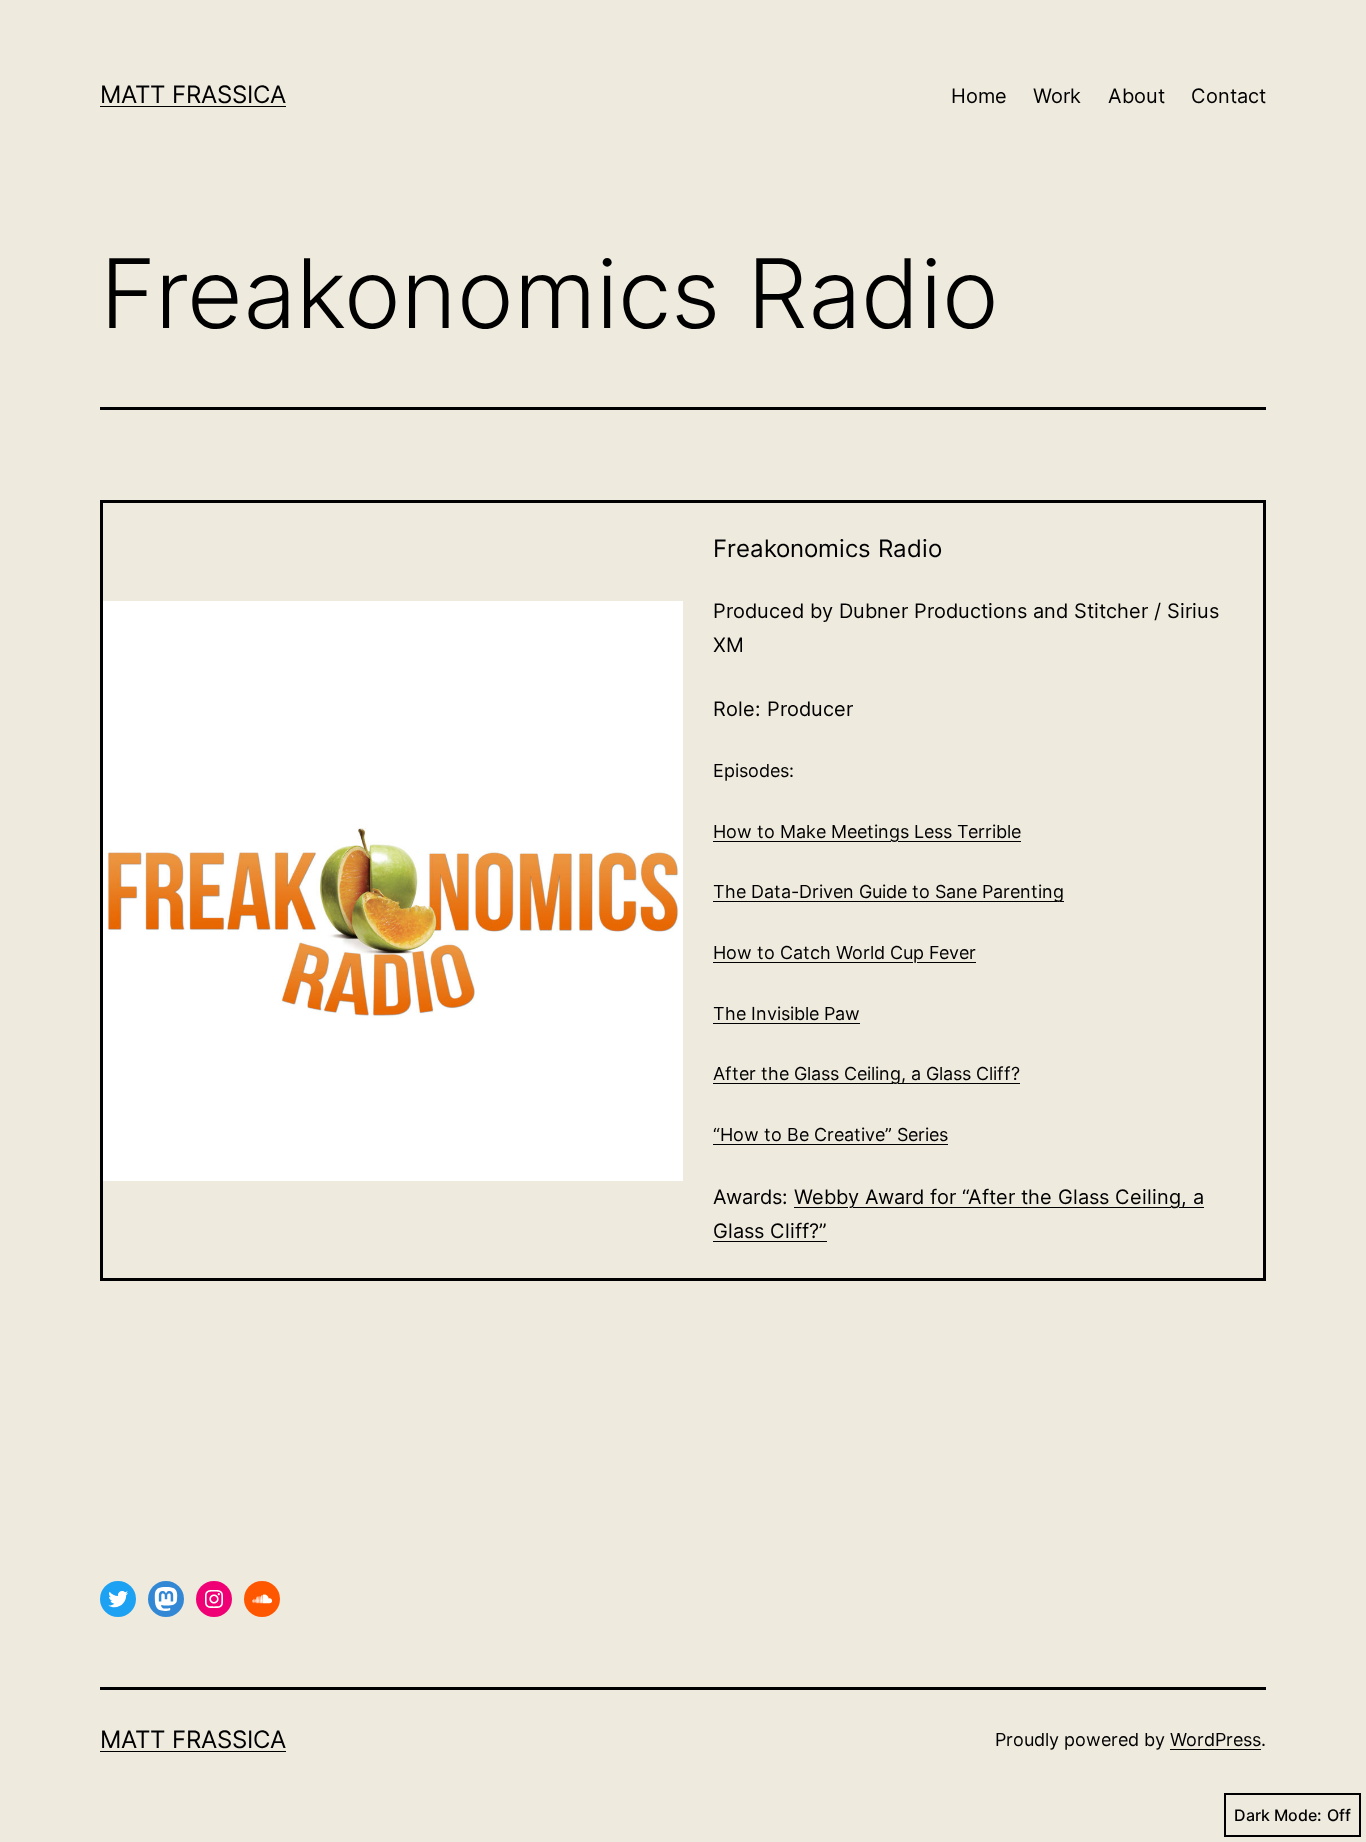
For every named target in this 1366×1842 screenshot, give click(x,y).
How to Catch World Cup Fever (844, 952)
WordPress (1215, 1739)
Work (1057, 96)
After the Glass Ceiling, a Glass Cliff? (866, 1073)
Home (979, 96)
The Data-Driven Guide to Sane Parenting (888, 891)
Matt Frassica (193, 94)
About (1136, 96)
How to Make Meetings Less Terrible (867, 831)
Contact (1228, 96)
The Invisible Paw (786, 1013)
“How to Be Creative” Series (830, 1134)
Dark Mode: (1278, 1815)
